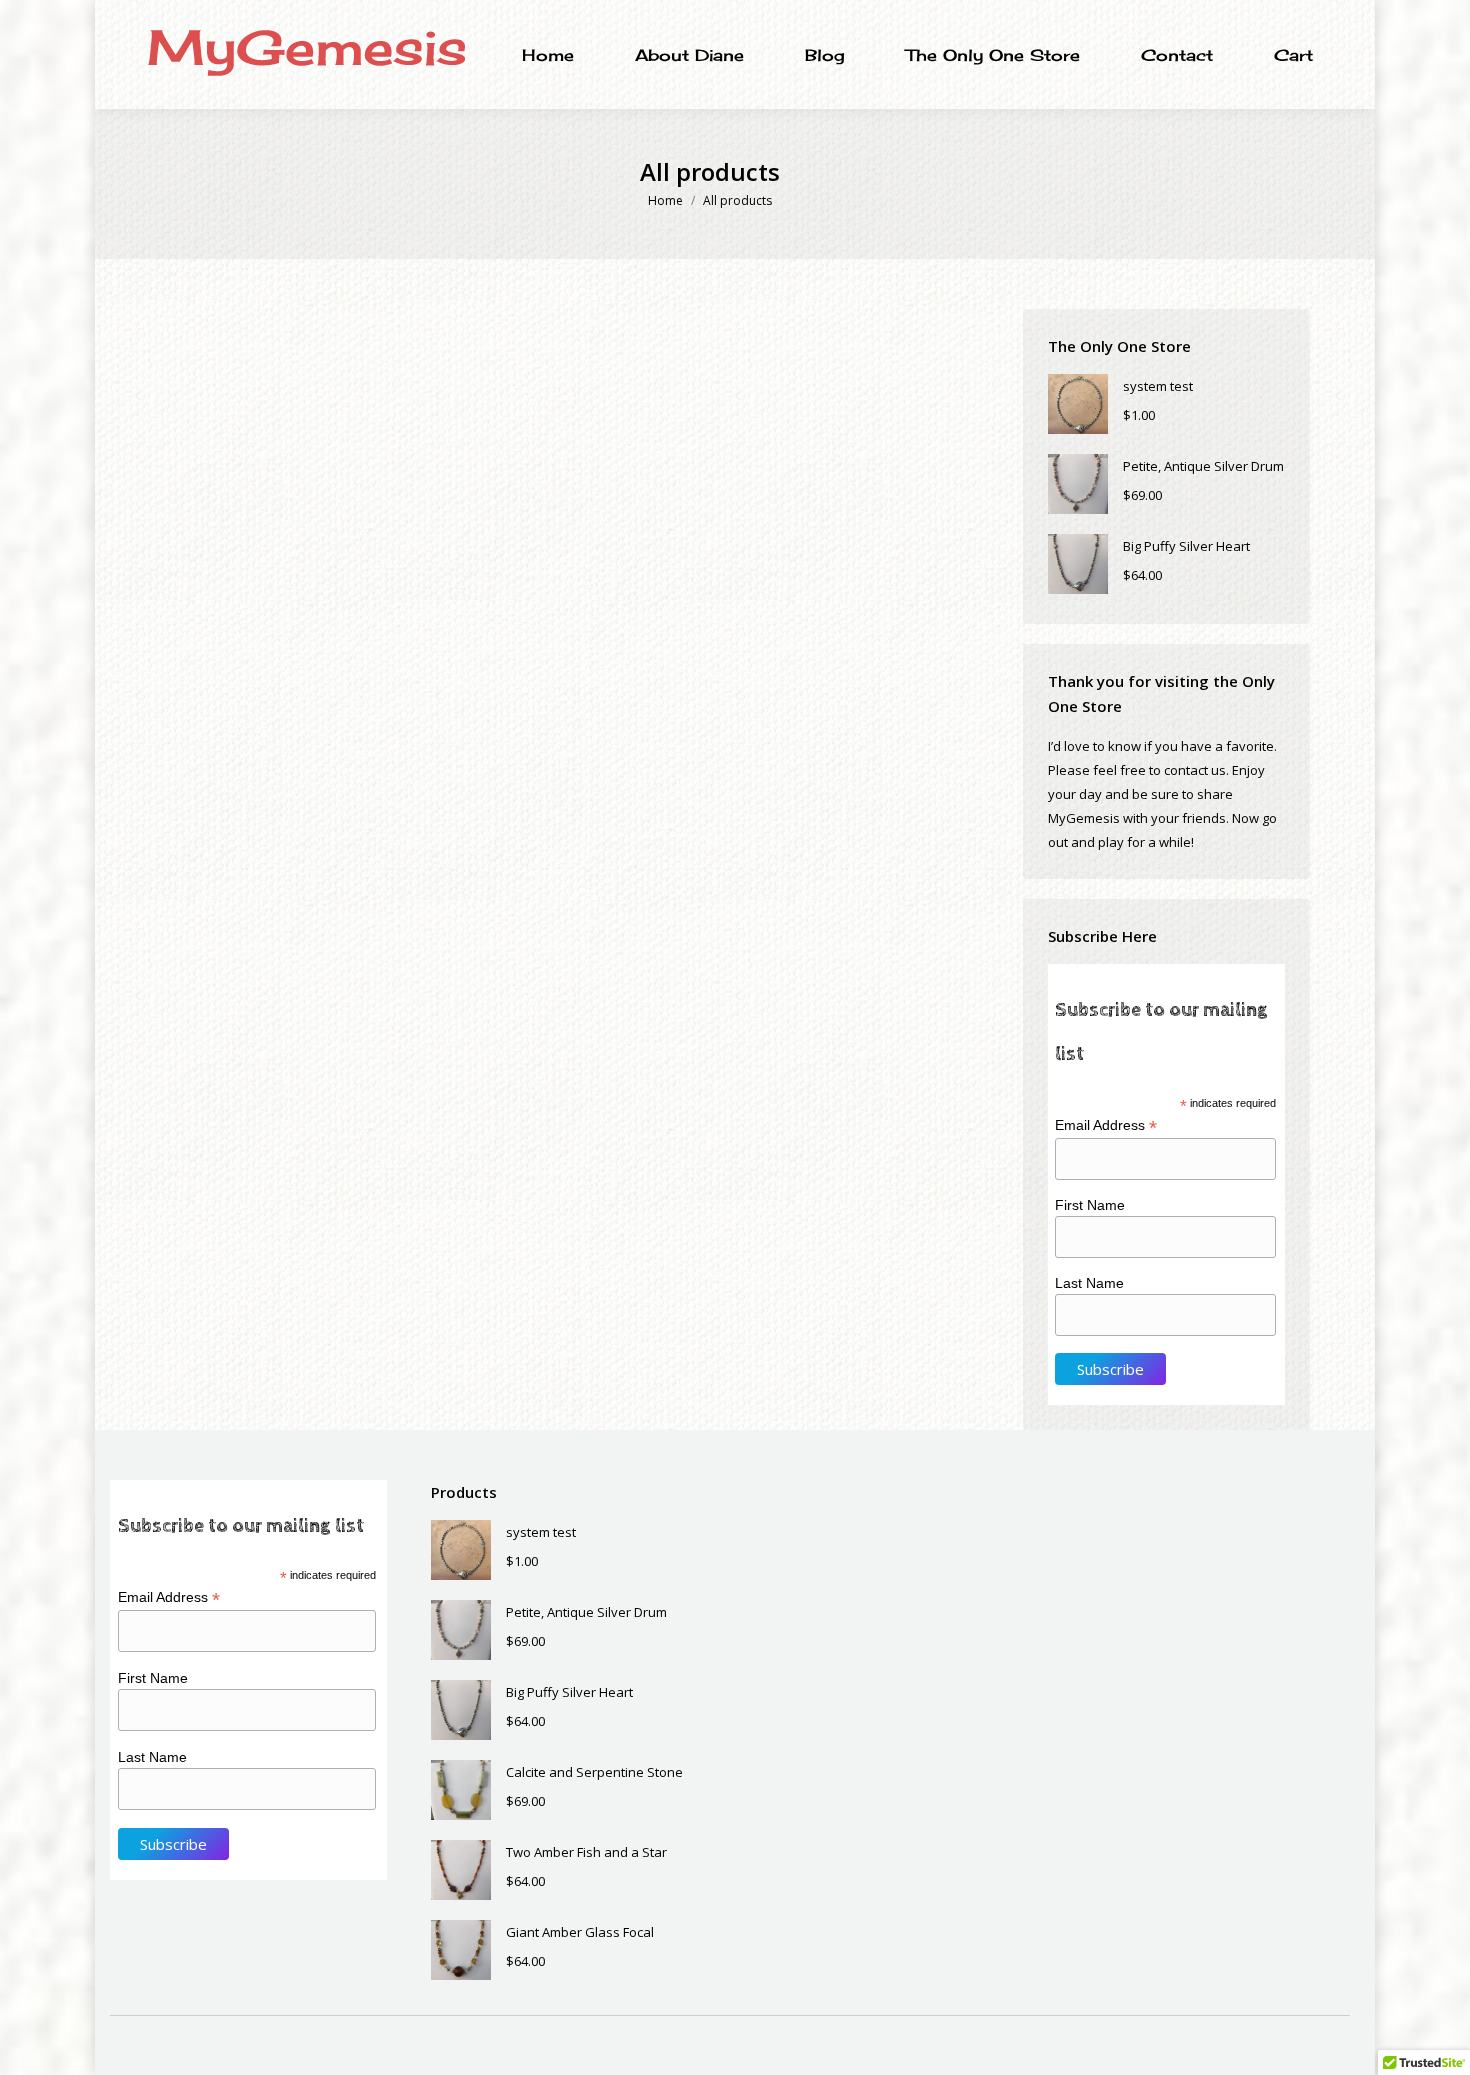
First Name (1090, 1205)
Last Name (1089, 1283)
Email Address (1106, 1125)
